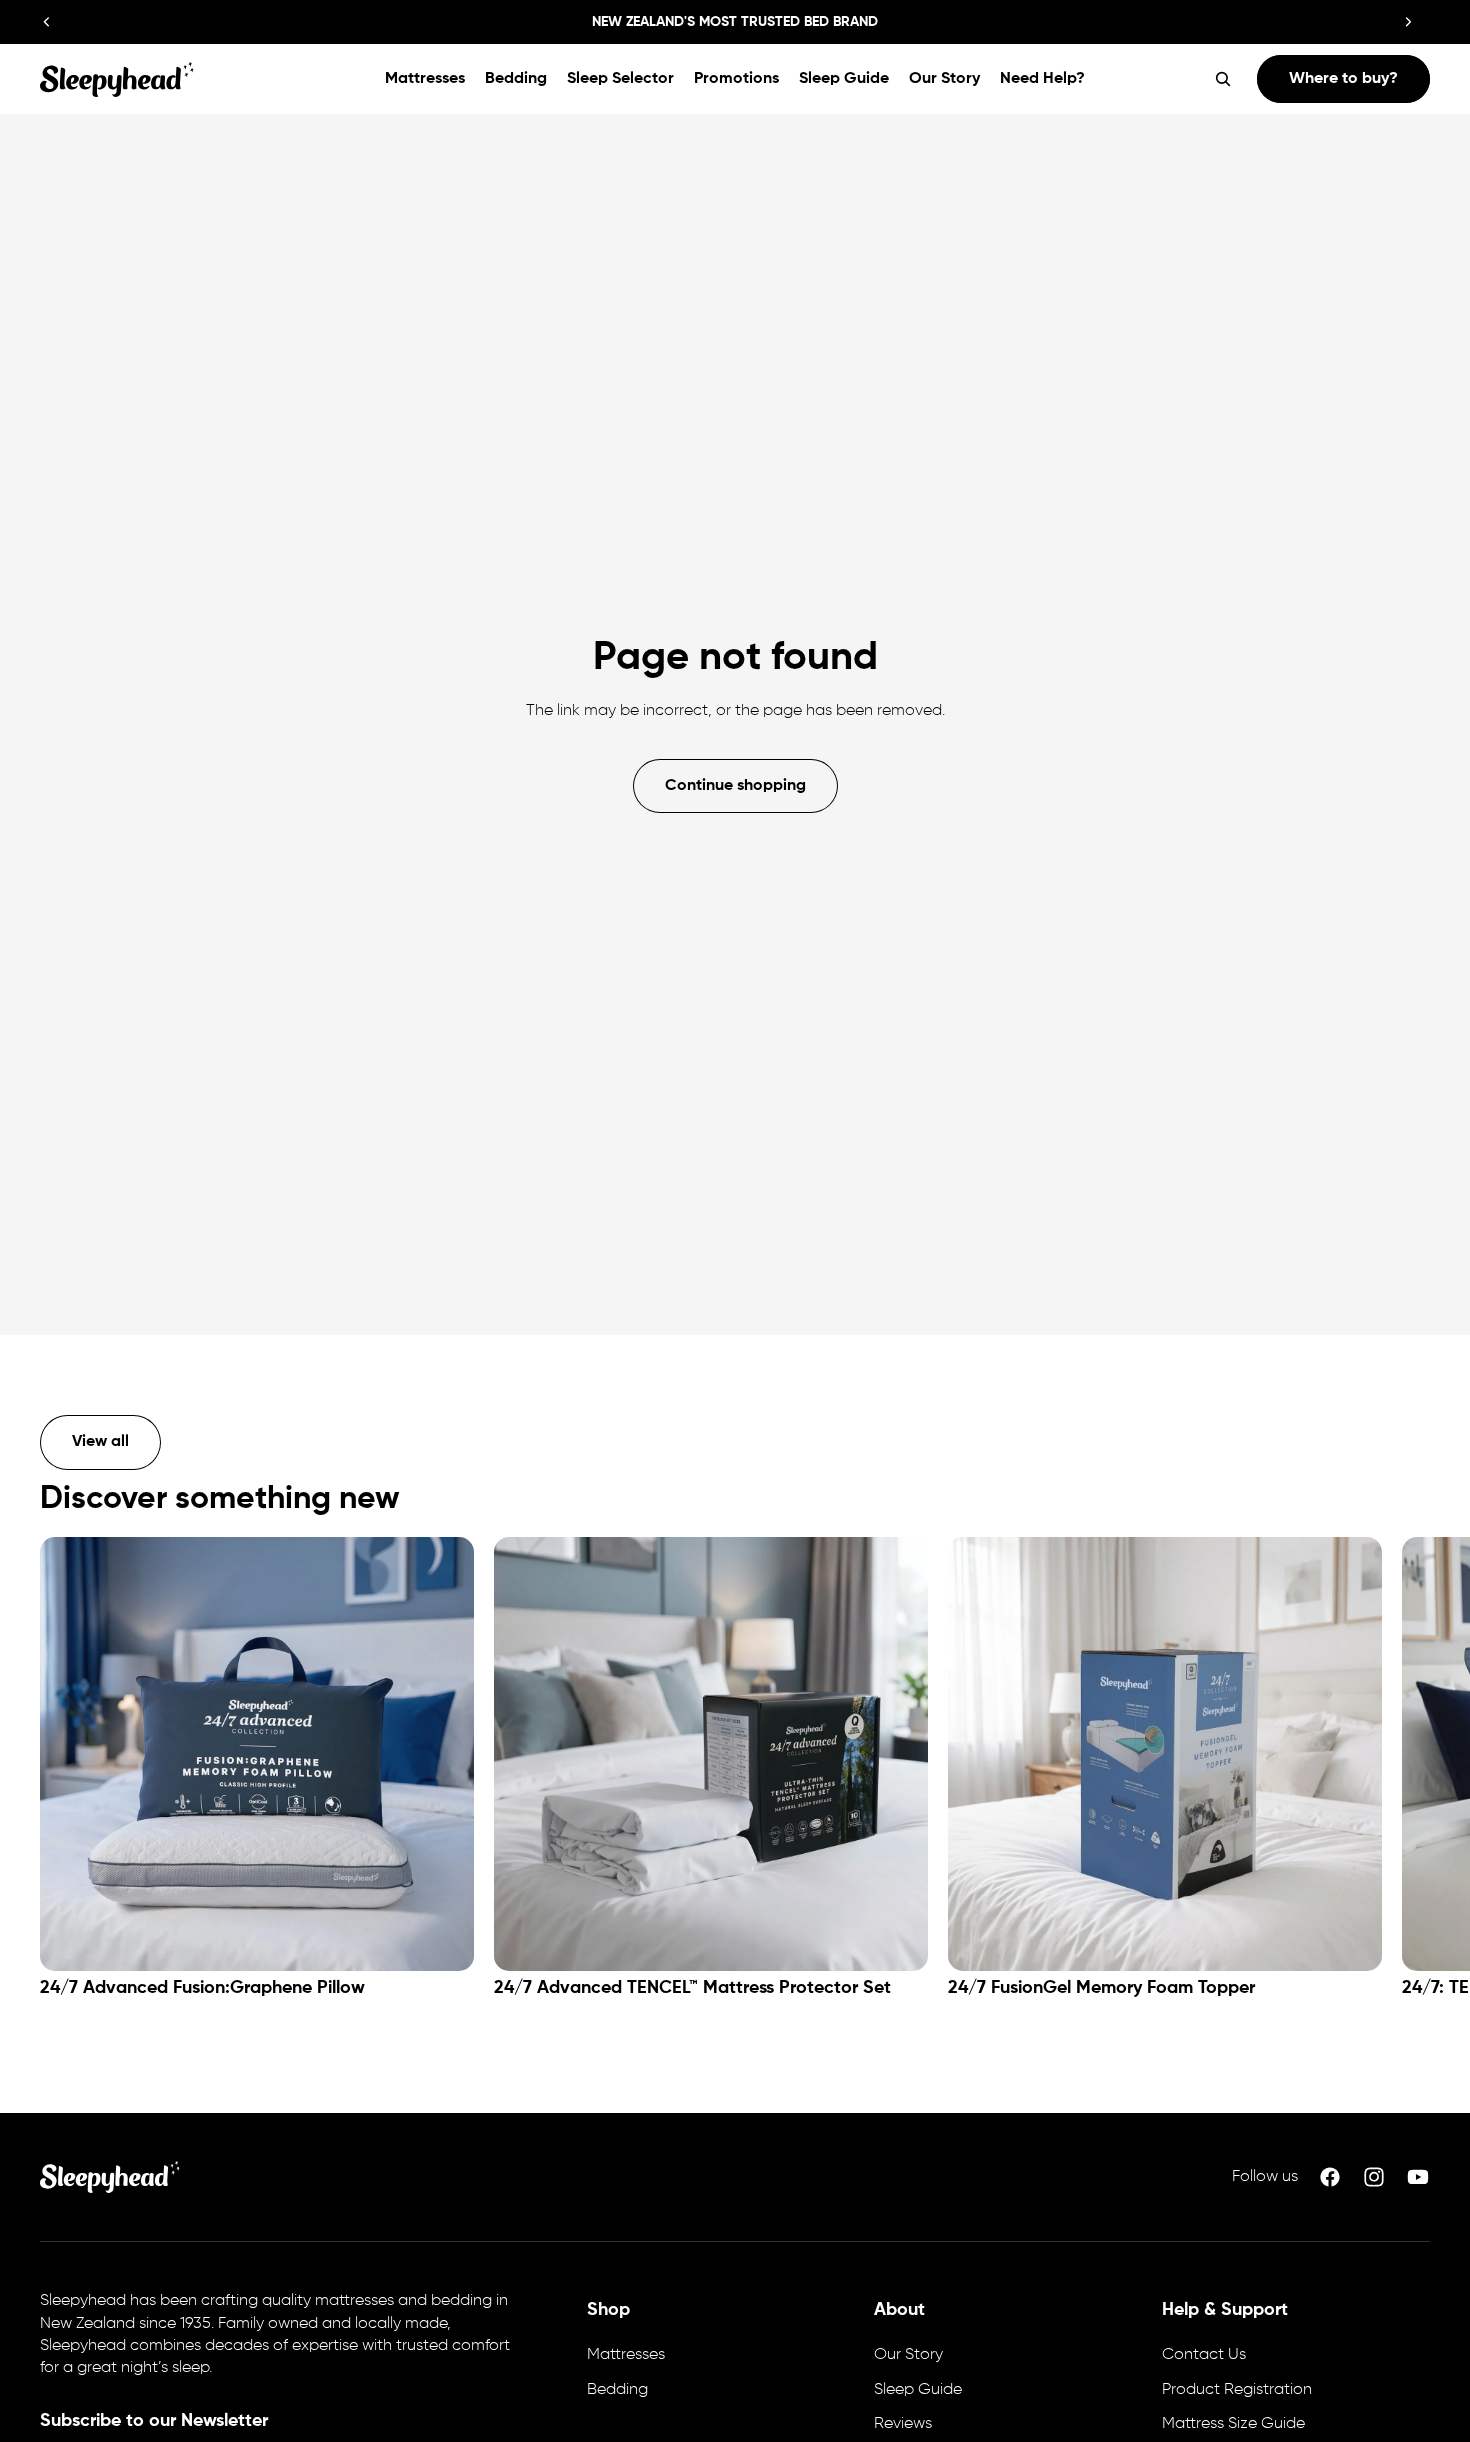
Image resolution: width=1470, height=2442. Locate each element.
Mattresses (626, 2355)
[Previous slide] (47, 22)
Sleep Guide (918, 2390)
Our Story (908, 2355)
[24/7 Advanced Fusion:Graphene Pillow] (257, 1754)
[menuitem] (425, 79)
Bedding (617, 2390)
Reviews (903, 2424)
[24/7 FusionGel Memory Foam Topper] (1165, 1754)
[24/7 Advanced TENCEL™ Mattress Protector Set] (711, 1754)
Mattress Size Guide (1233, 2424)
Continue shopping (735, 786)
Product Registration (1237, 2390)
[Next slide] (1408, 22)
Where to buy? (1343, 79)
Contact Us (1204, 2355)
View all (100, 1442)
